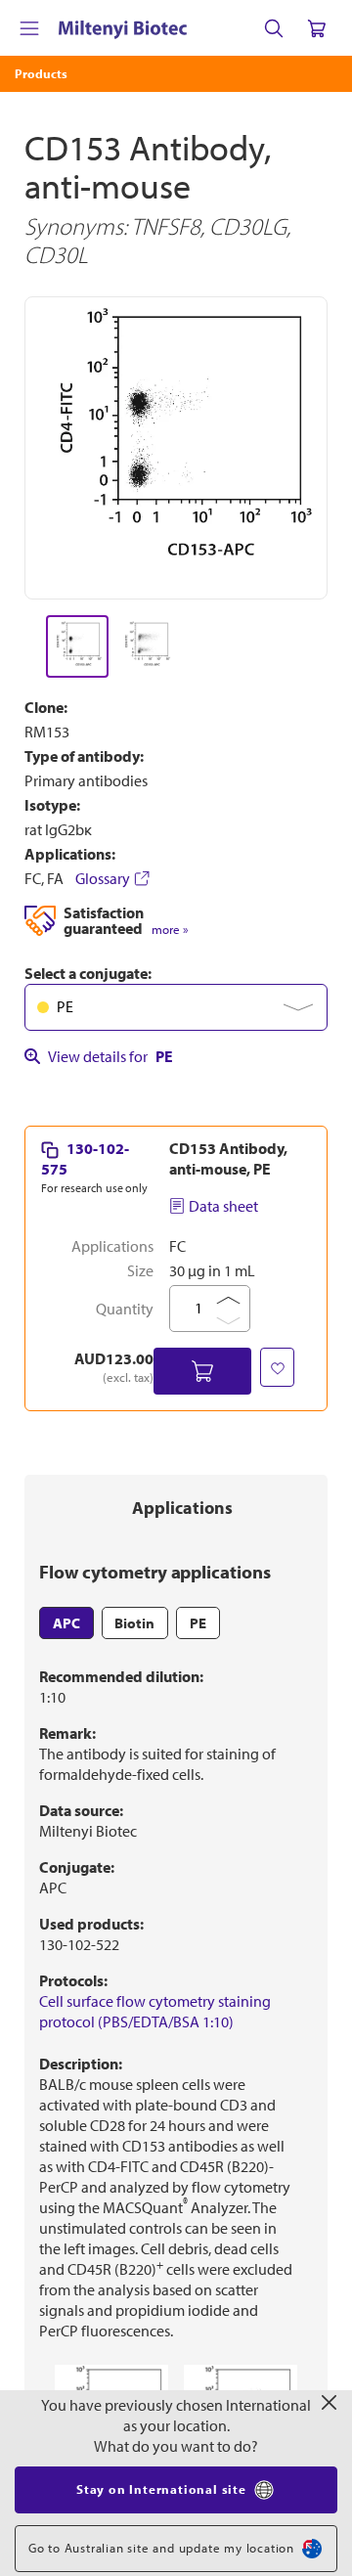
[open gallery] (176, 448)
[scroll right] (329, 646)
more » (170, 930)
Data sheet (223, 1206)
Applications (182, 1508)
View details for (110, 1056)
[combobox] (176, 1007)
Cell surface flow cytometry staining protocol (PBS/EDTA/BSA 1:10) (155, 2011)
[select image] (77, 646)
